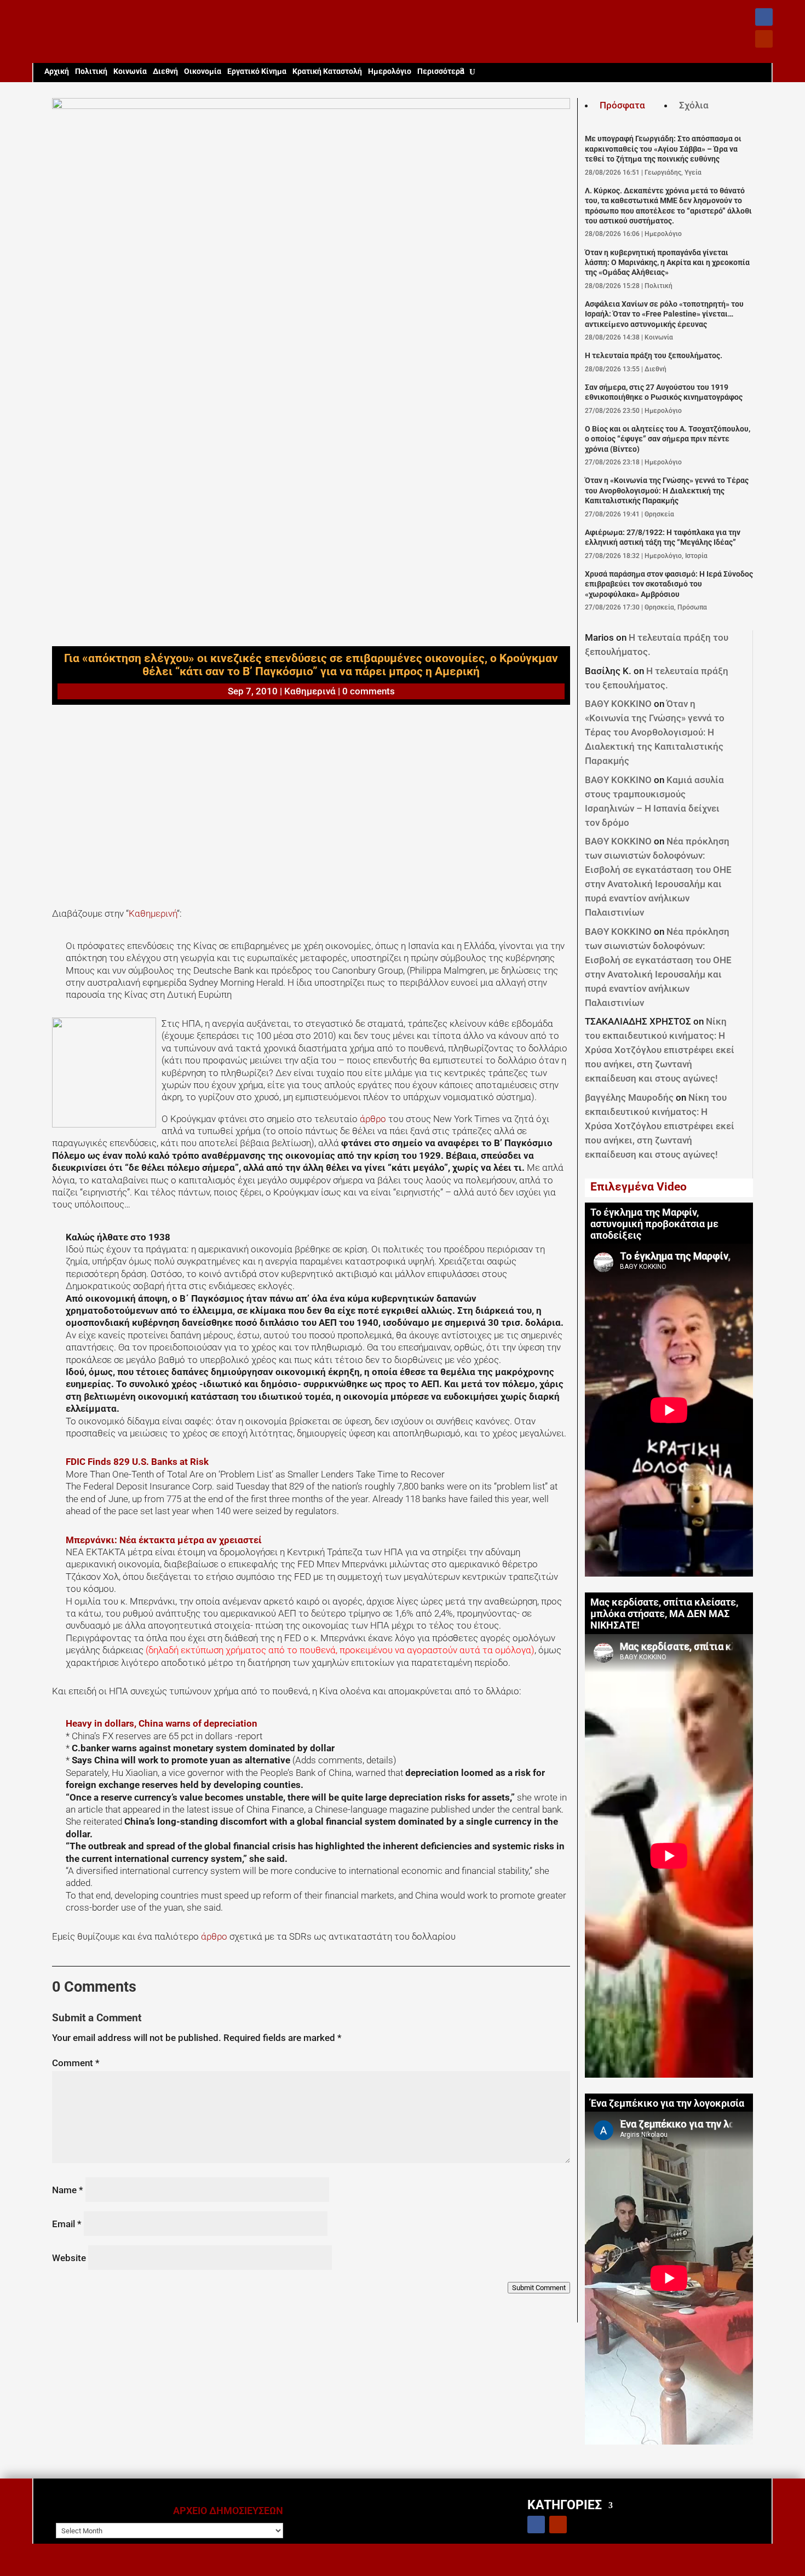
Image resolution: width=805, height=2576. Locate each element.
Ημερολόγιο (390, 71)
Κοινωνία (130, 71)
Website (69, 2258)
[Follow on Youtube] (764, 39)
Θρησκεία (659, 514)
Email (67, 2224)
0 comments (369, 691)
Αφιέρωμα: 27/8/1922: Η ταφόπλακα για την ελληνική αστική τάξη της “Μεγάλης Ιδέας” (663, 537)
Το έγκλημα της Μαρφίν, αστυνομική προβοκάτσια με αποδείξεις (654, 1224)
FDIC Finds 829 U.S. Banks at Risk (137, 1462)
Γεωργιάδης (663, 173)
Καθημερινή (153, 913)
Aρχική (57, 71)
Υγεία (693, 173)
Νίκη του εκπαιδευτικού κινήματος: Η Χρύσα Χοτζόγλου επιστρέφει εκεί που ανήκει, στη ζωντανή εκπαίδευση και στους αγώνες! (660, 1050)
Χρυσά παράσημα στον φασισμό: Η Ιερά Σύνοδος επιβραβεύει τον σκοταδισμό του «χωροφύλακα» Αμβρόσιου (669, 584)
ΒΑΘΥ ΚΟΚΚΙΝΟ (618, 704)
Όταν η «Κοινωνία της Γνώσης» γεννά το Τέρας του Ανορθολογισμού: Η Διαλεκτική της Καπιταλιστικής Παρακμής (667, 491)
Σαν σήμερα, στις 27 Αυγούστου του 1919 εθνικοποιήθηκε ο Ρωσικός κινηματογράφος (664, 392)
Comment (76, 2063)
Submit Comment (539, 2288)
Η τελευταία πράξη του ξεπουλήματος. (654, 356)
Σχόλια (694, 105)
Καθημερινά (310, 691)
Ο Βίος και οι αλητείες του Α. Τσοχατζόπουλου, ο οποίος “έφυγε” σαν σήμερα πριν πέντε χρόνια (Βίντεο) (668, 439)
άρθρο (374, 1119)
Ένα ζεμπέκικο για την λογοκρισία (667, 2103)
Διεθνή (165, 71)
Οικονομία (203, 71)
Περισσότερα (441, 71)
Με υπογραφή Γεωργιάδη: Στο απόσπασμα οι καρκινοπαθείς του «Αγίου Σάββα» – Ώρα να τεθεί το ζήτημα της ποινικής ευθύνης (663, 149)
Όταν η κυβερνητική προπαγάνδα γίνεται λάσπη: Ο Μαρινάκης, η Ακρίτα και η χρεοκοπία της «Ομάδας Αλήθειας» (667, 263)
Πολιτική (91, 71)
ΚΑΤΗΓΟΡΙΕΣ (565, 2505)
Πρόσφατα (622, 105)
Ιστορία (696, 556)
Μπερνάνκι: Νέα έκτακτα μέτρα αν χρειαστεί (164, 1540)
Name (68, 2190)
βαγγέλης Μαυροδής (629, 1097)
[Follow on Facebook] (764, 17)
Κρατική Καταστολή (327, 71)
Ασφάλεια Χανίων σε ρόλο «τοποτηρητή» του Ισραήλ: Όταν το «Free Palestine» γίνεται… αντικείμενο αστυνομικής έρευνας (664, 314)
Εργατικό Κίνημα (257, 71)
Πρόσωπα (692, 607)
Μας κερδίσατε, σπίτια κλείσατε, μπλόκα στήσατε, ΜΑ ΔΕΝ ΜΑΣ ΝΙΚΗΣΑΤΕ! (664, 1614)
